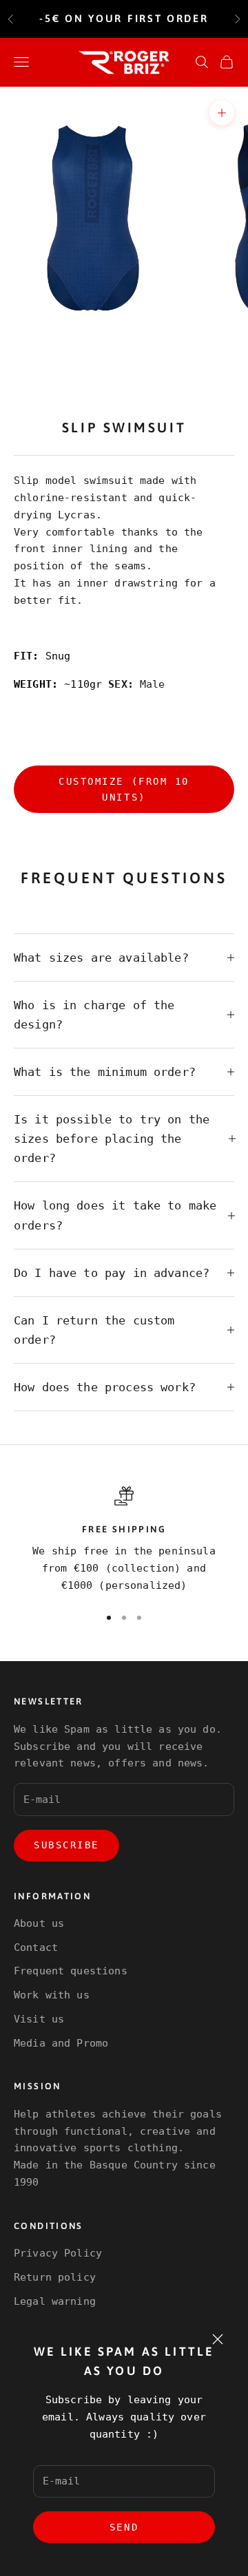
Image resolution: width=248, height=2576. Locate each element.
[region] (124, 1540)
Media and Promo (61, 2043)
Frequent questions (71, 1971)
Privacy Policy (58, 2253)
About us (39, 1923)
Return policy (55, 2277)
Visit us (39, 2019)
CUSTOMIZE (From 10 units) (124, 789)
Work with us (52, 1995)
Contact (36, 1947)
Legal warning (55, 2301)
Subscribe (66, 1845)
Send (124, 2527)
